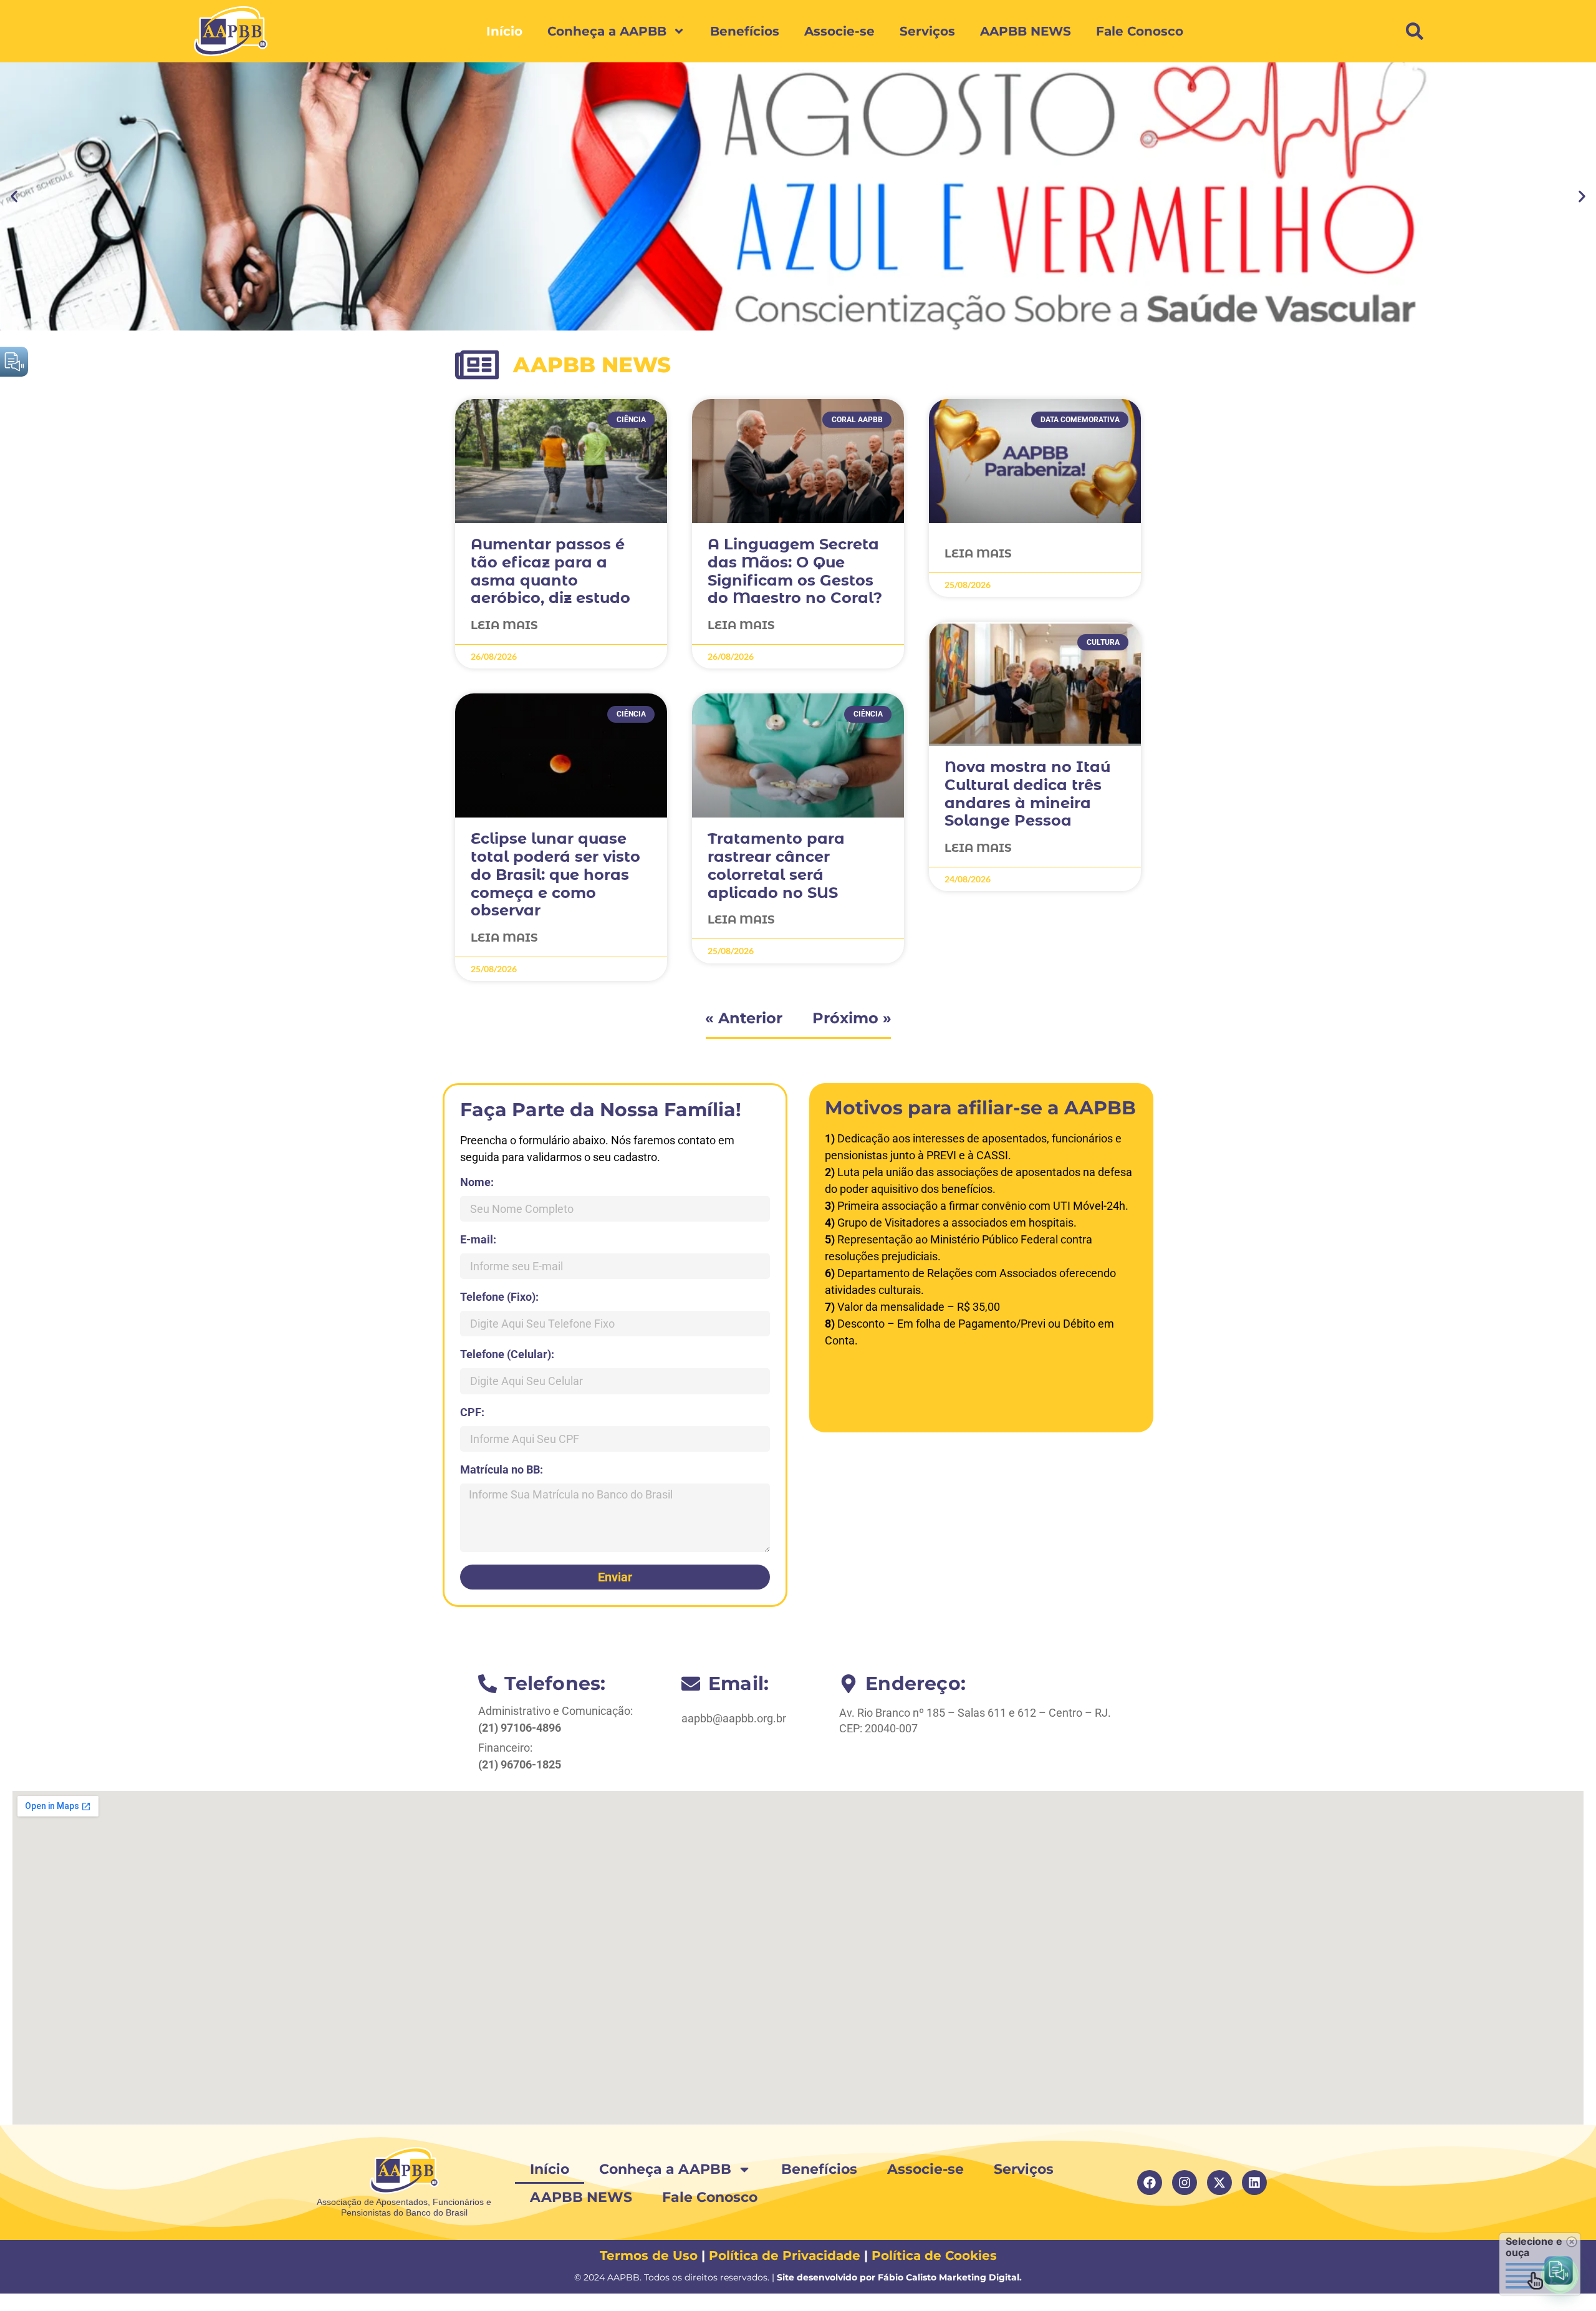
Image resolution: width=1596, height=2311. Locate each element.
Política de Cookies (934, 2256)
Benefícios (745, 31)
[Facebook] (1150, 2183)
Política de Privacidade (785, 2256)
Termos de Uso (649, 2256)
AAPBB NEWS (1026, 31)
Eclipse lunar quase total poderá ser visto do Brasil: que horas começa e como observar (555, 874)
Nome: (477, 1183)
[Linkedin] (1254, 2183)
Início (504, 31)
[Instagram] (1185, 2183)
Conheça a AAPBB (607, 31)
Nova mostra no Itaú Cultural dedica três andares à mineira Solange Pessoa (1027, 794)
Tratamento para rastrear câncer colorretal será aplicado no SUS (776, 865)
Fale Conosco (1140, 31)
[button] (1415, 31)
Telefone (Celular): (507, 1355)
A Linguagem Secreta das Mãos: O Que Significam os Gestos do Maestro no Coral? (795, 571)
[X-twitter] (1219, 2183)
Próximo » (852, 1018)
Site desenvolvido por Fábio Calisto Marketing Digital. (899, 2277)
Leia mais (504, 625)
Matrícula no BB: (502, 1470)
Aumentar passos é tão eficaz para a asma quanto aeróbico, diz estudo (550, 571)
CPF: (472, 1413)
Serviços (927, 31)
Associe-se (839, 31)
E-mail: (478, 1240)
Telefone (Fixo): (499, 1297)
